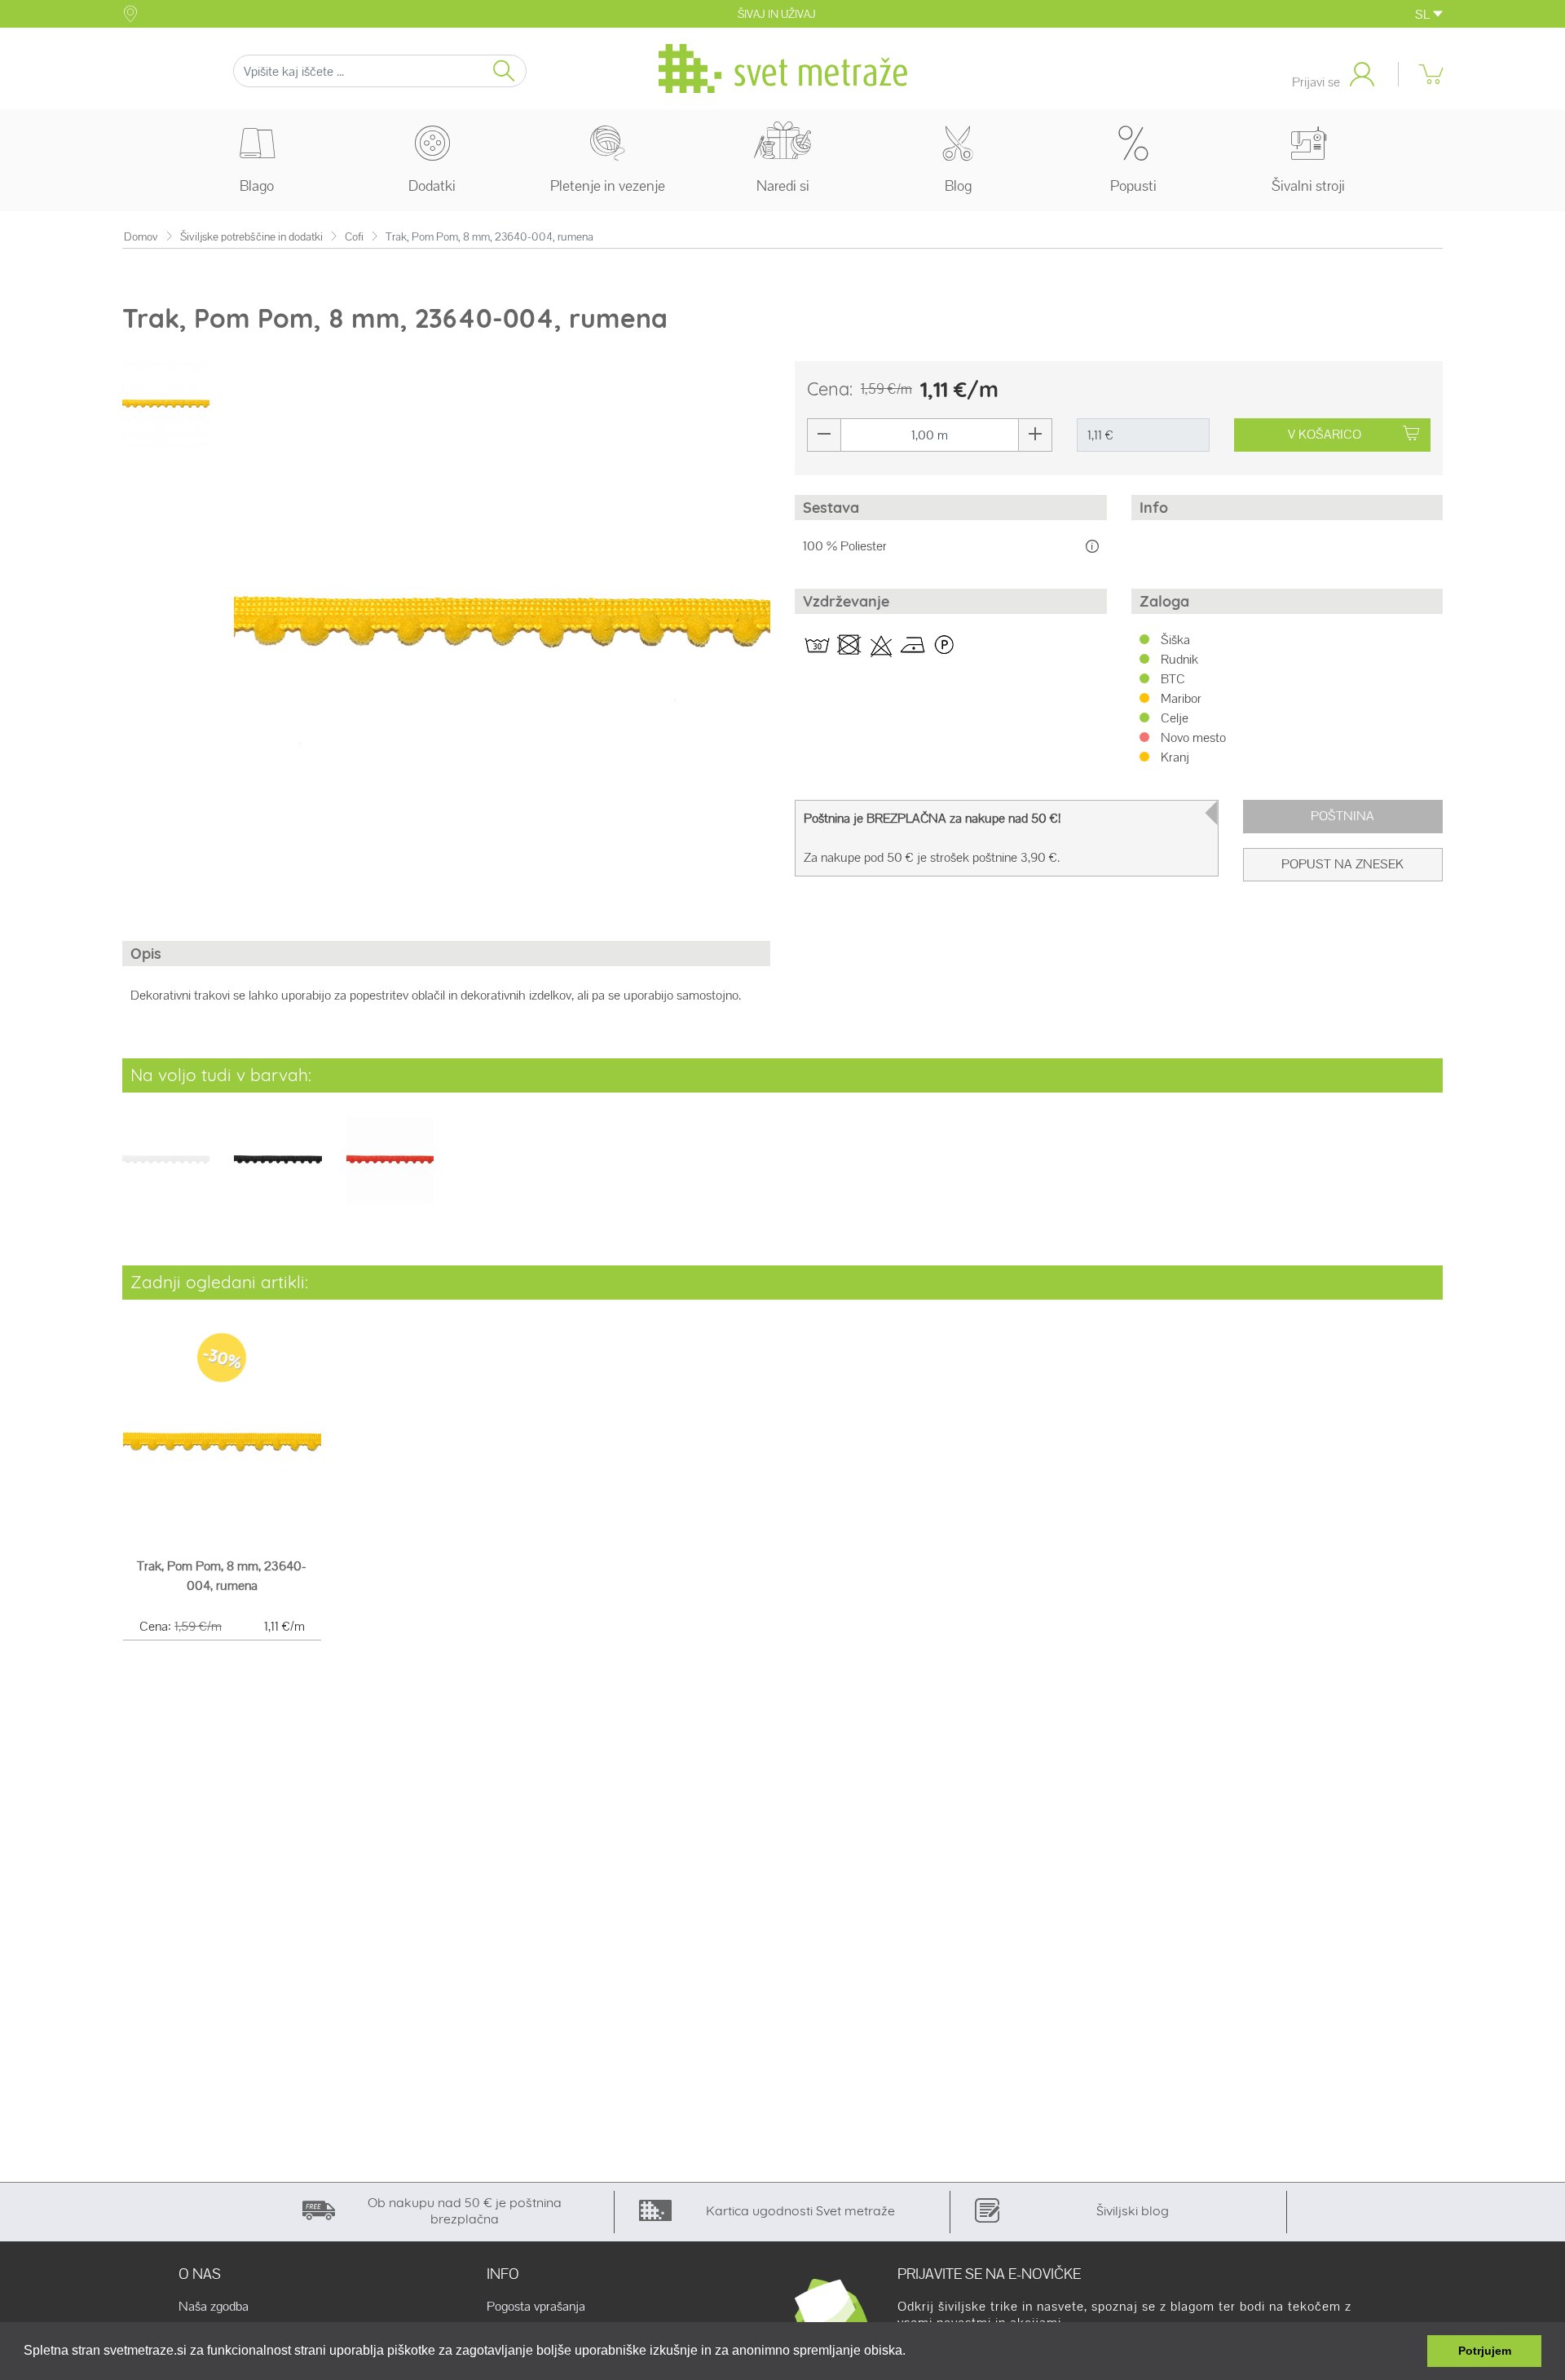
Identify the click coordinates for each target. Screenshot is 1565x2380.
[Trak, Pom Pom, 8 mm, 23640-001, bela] (166, 1171)
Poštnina (1342, 816)
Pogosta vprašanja (536, 2307)
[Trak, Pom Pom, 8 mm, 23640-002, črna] (278, 1171)
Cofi (354, 237)
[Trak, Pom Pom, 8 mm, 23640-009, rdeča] (390, 1171)
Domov (141, 237)
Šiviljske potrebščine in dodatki (251, 237)
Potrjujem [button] (1485, 2351)
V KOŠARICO (1325, 434)
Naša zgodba (214, 2307)
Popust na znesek (1342, 864)
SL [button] (1424, 14)
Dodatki (432, 185)
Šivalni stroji (1308, 185)
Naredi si (783, 185)
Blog (958, 185)
